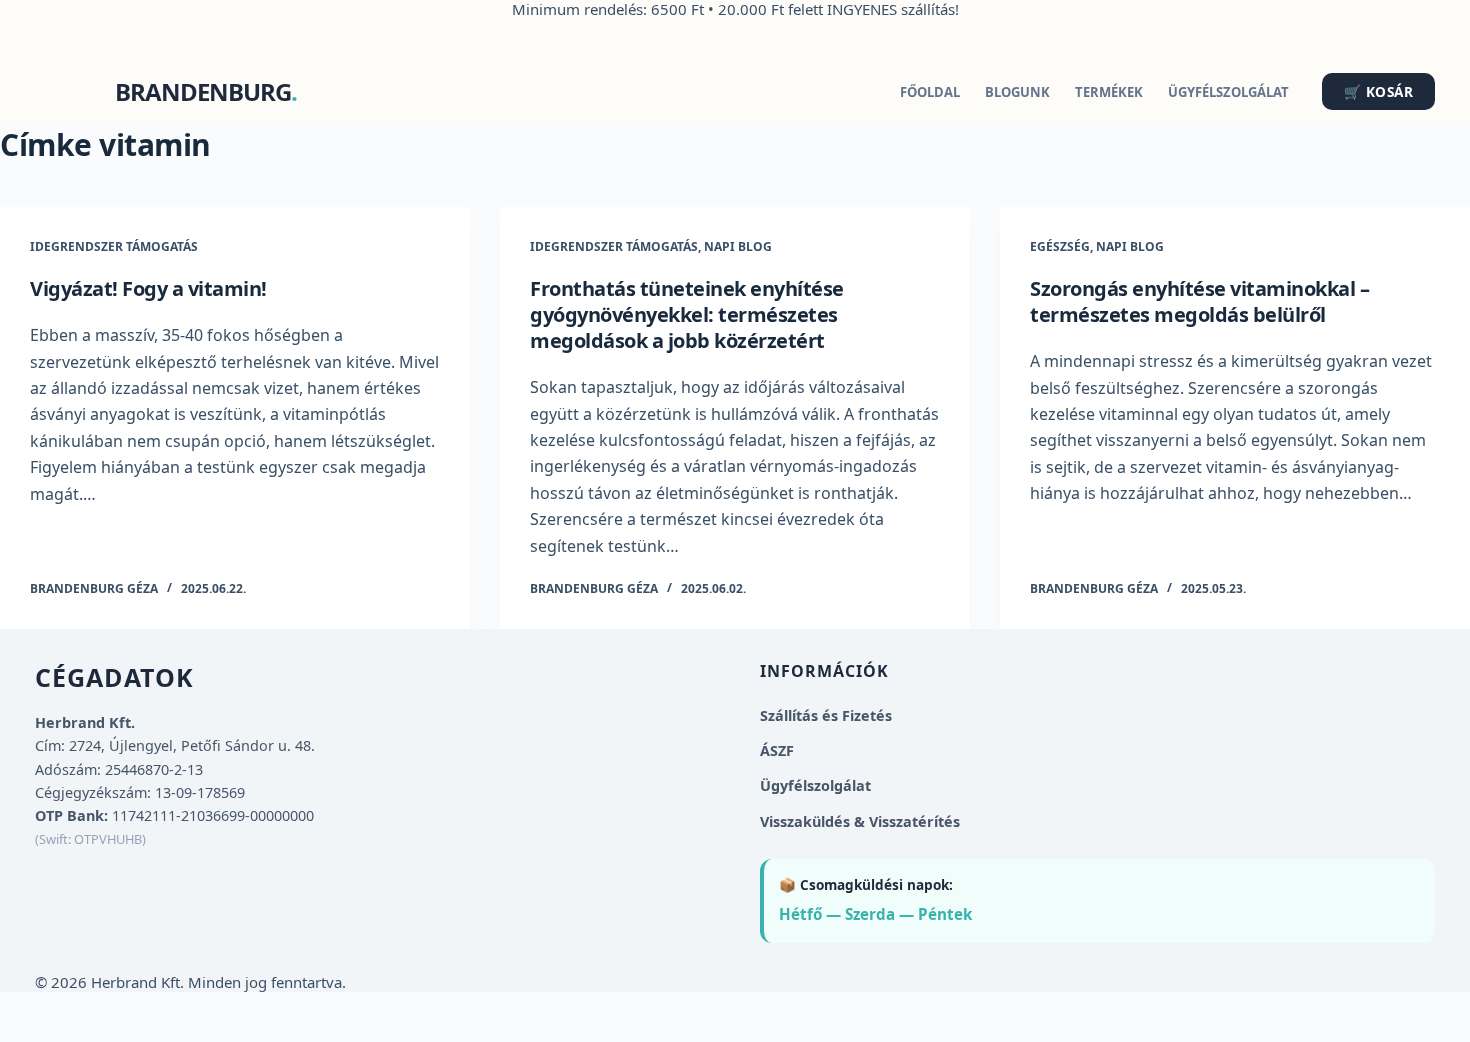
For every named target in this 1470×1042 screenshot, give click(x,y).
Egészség (1060, 246)
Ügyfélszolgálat (1228, 92)
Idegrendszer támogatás (114, 246)
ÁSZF (777, 750)
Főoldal (930, 92)
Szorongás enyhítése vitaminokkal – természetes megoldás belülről (1199, 301)
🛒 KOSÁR (1379, 91)
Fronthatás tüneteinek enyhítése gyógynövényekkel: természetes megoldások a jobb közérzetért (687, 314)
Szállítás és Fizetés (826, 715)
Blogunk (1017, 92)
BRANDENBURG (203, 91)
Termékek (1109, 92)
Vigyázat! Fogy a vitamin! (148, 288)
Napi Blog (738, 246)
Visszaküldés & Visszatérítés (860, 821)
